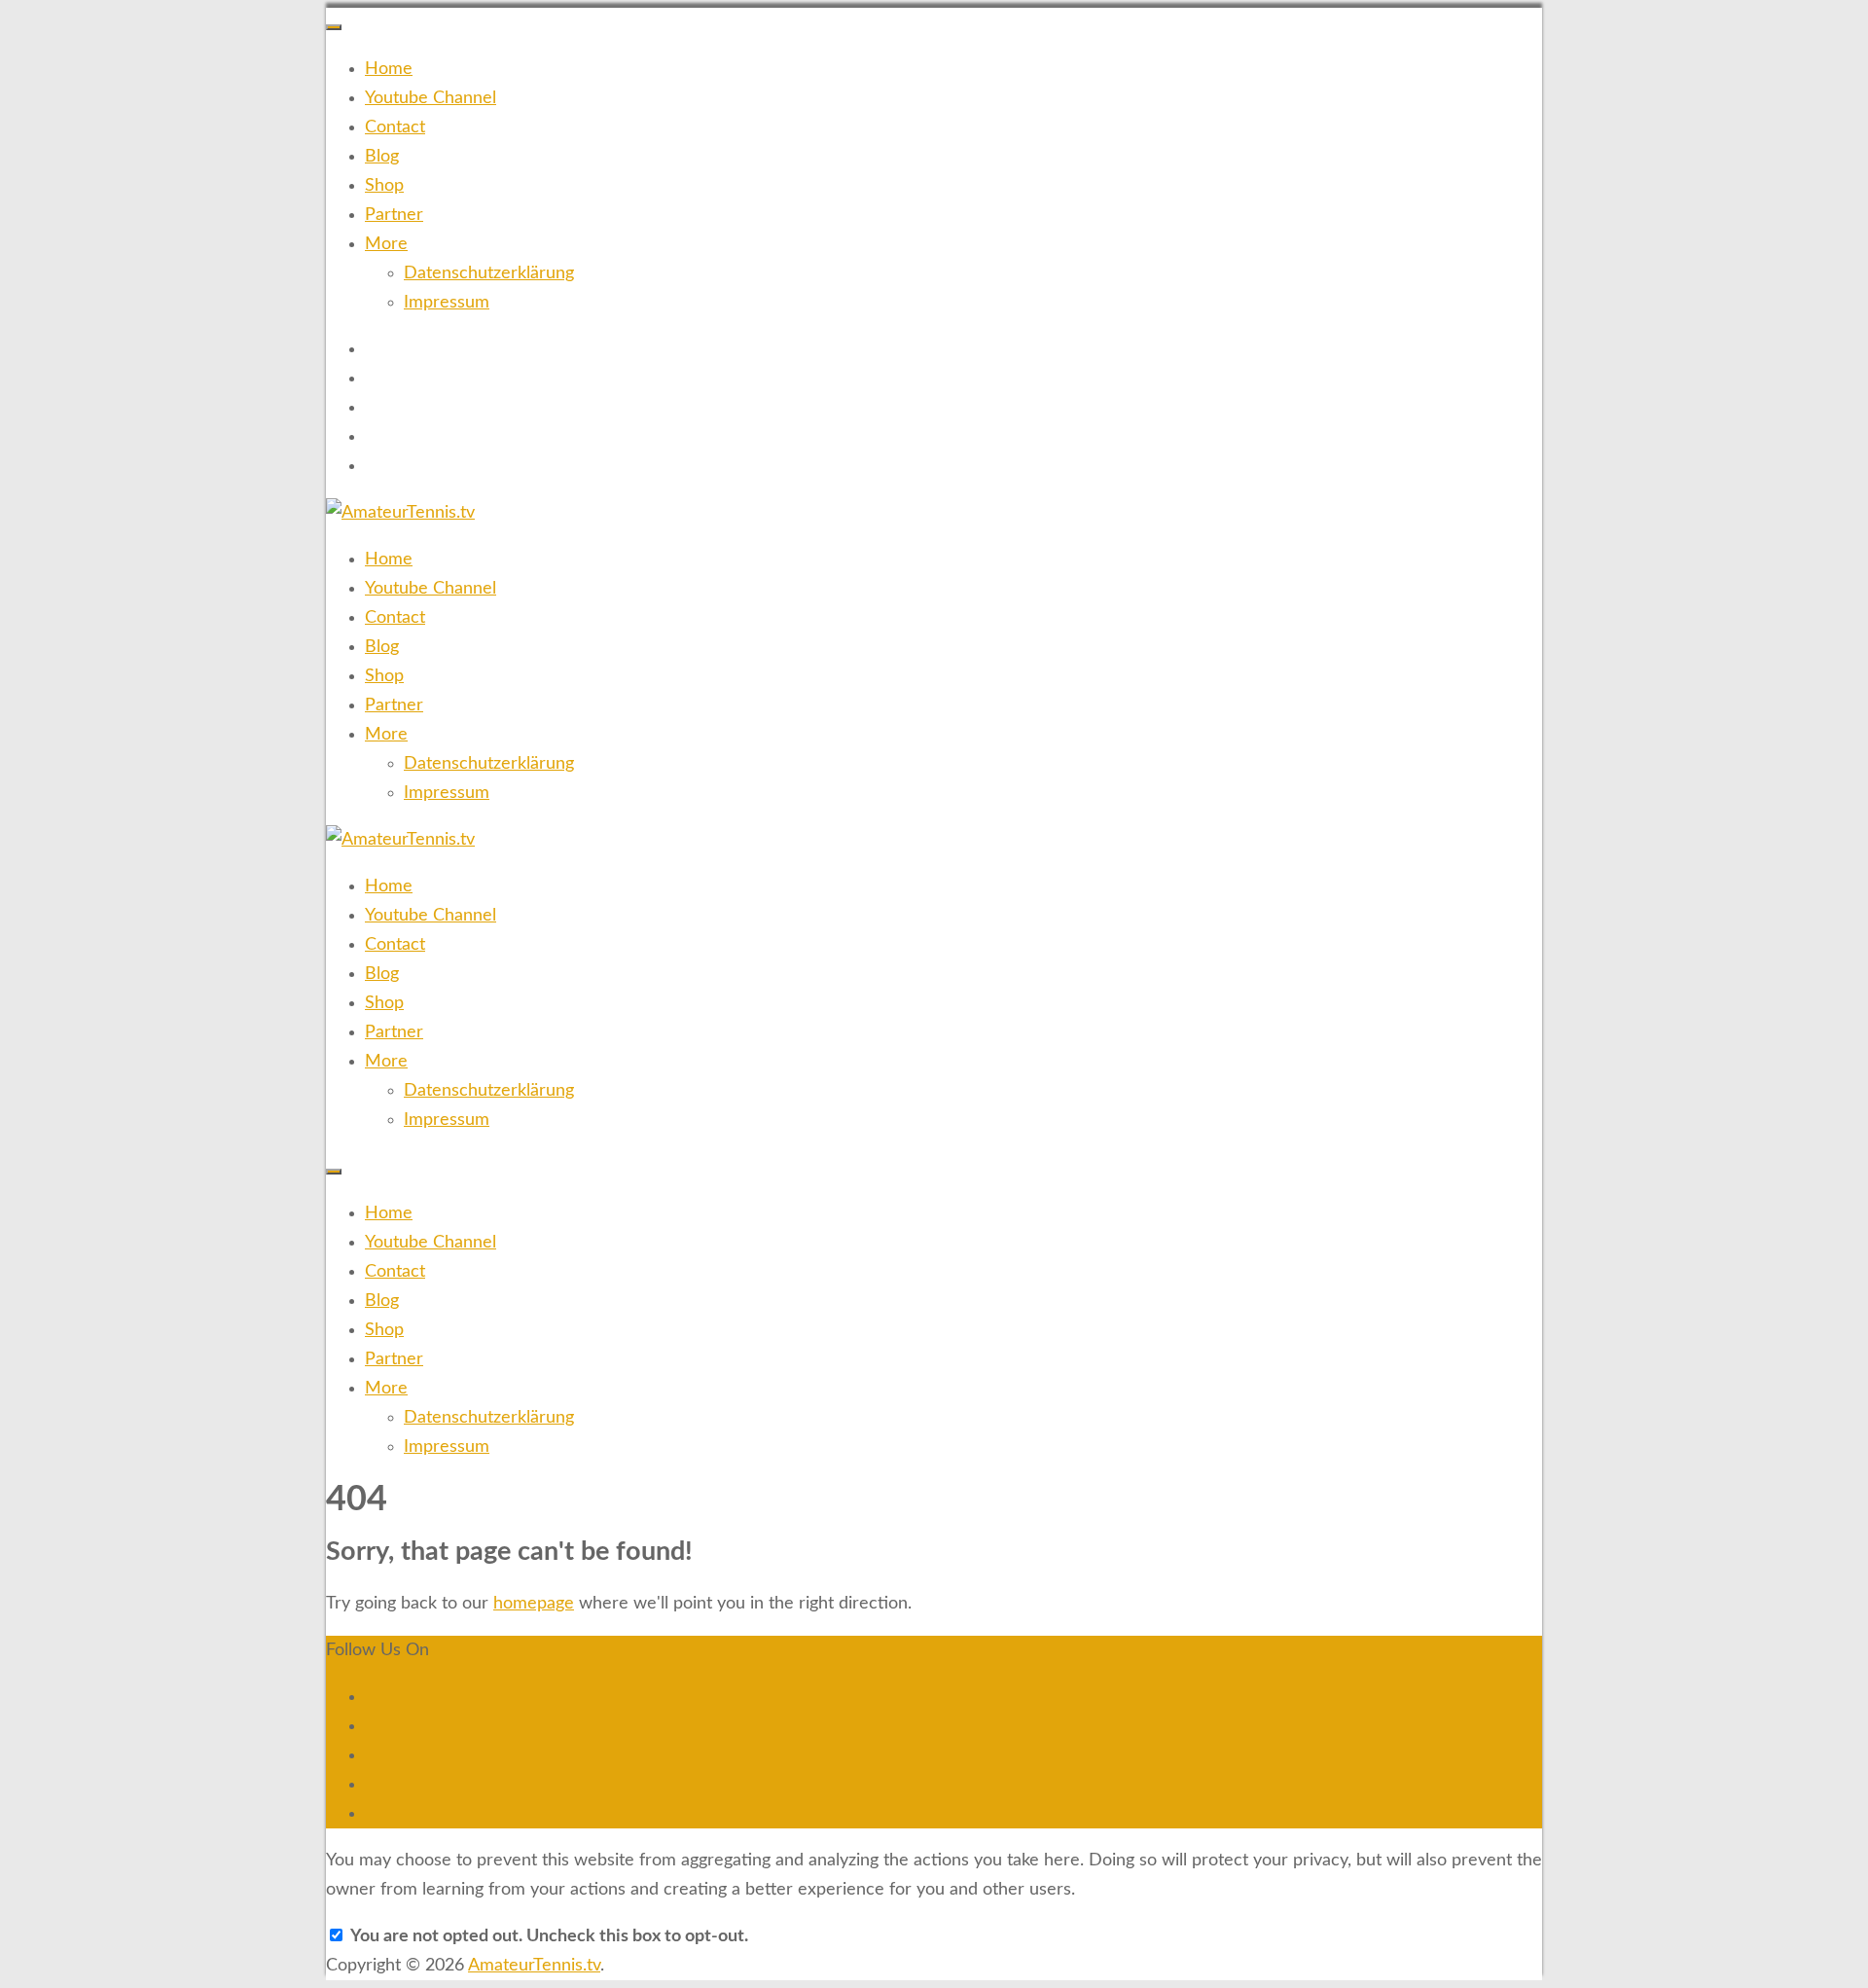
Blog (382, 157)
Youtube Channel (431, 98)
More (386, 244)
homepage (534, 1604)
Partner (394, 215)
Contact (395, 127)
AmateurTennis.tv (534, 1966)
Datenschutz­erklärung (489, 273)
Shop (384, 186)
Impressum (447, 303)
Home (389, 69)
